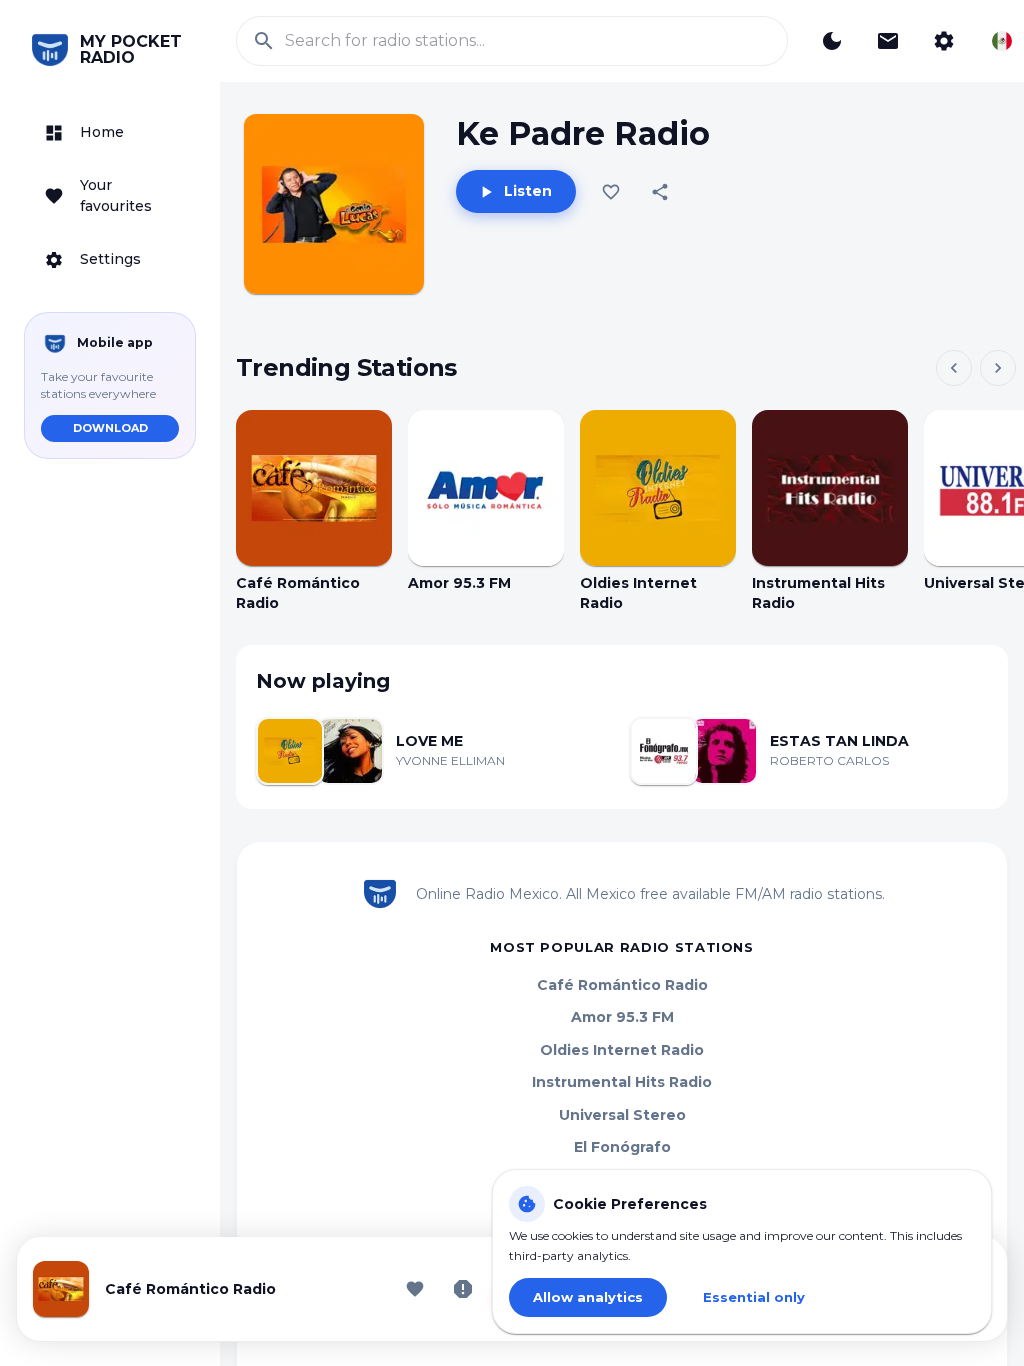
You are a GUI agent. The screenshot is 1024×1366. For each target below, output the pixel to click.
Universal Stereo (622, 1115)
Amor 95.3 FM (622, 1017)
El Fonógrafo (622, 1147)
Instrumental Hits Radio (622, 1082)
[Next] (998, 368)
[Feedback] (888, 41)
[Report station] (463, 1289)
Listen (528, 191)
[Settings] (944, 41)
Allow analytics (588, 1297)
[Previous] (954, 368)
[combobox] (1002, 41)
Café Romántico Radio (622, 985)
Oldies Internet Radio (622, 1050)
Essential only (754, 1297)
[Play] (314, 488)
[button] (110, 132)
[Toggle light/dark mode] (832, 41)
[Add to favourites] (611, 192)
